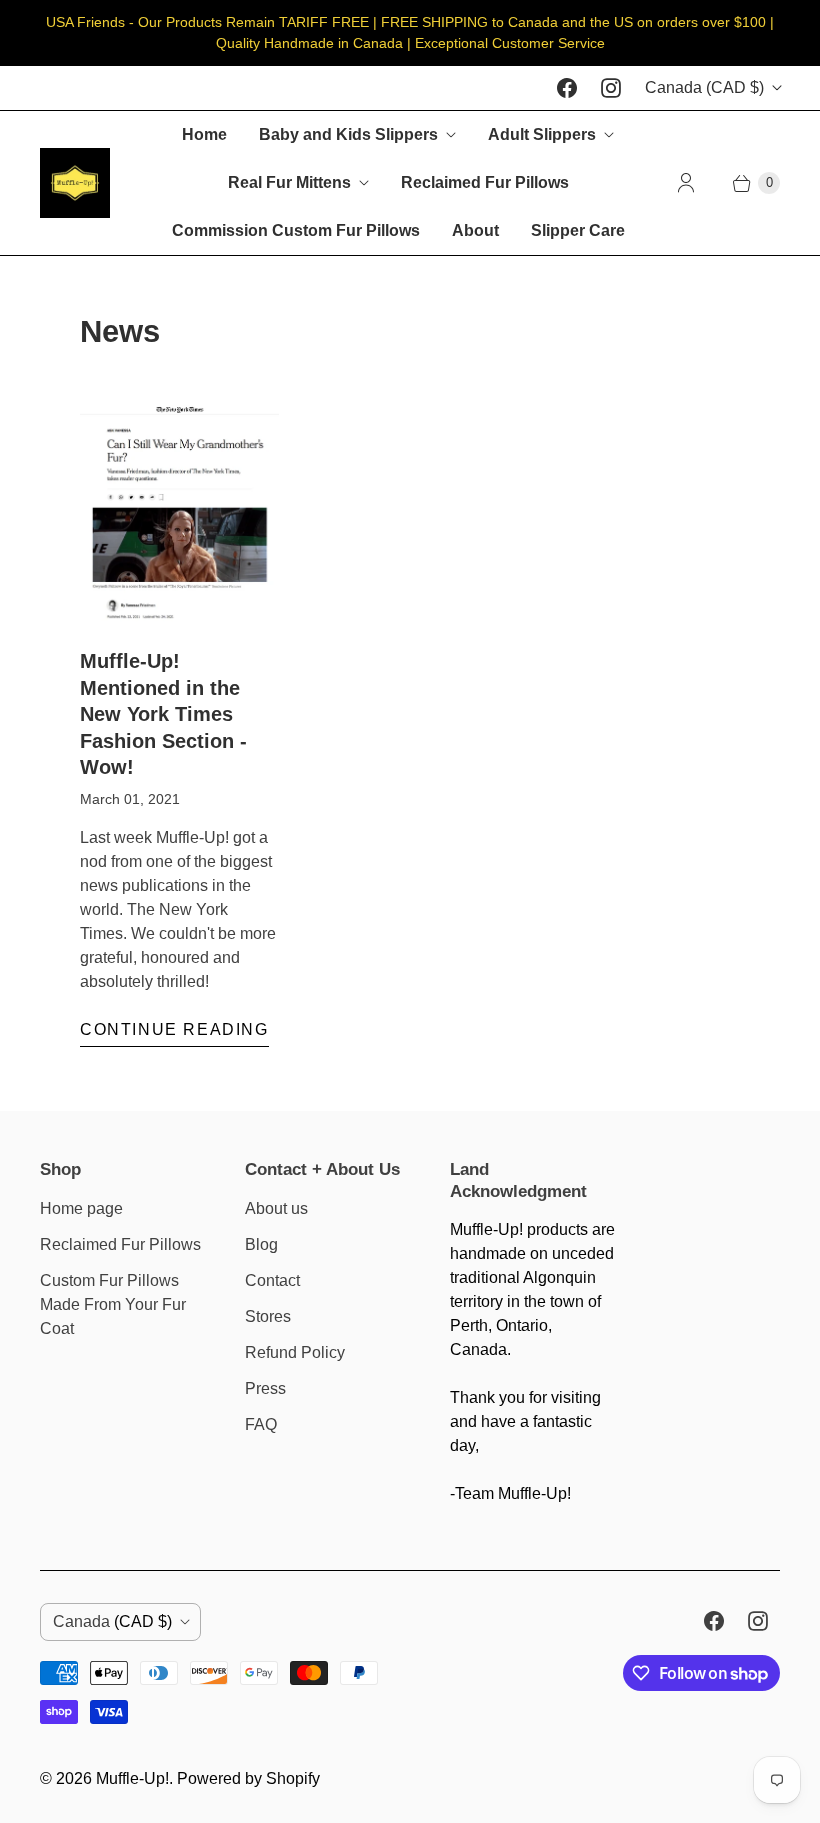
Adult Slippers (542, 134)
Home (204, 134)
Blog (261, 1244)
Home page (81, 1208)
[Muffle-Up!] (75, 183)
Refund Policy (295, 1352)
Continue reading (174, 1029)
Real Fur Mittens (289, 182)
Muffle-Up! (132, 1778)
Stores (268, 1316)
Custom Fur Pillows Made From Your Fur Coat (113, 1304)
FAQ (261, 1424)
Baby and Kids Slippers (348, 134)
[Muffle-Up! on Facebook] (567, 88)
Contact (272, 1280)
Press (265, 1388)
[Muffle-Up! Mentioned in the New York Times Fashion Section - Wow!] (179, 515)
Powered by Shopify (248, 1778)
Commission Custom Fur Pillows (296, 230)
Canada (704, 87)
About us (276, 1208)
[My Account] (686, 183)
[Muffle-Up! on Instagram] (611, 88)
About (475, 230)
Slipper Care (578, 230)
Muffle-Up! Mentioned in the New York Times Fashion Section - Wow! (163, 714)
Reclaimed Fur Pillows (485, 182)
